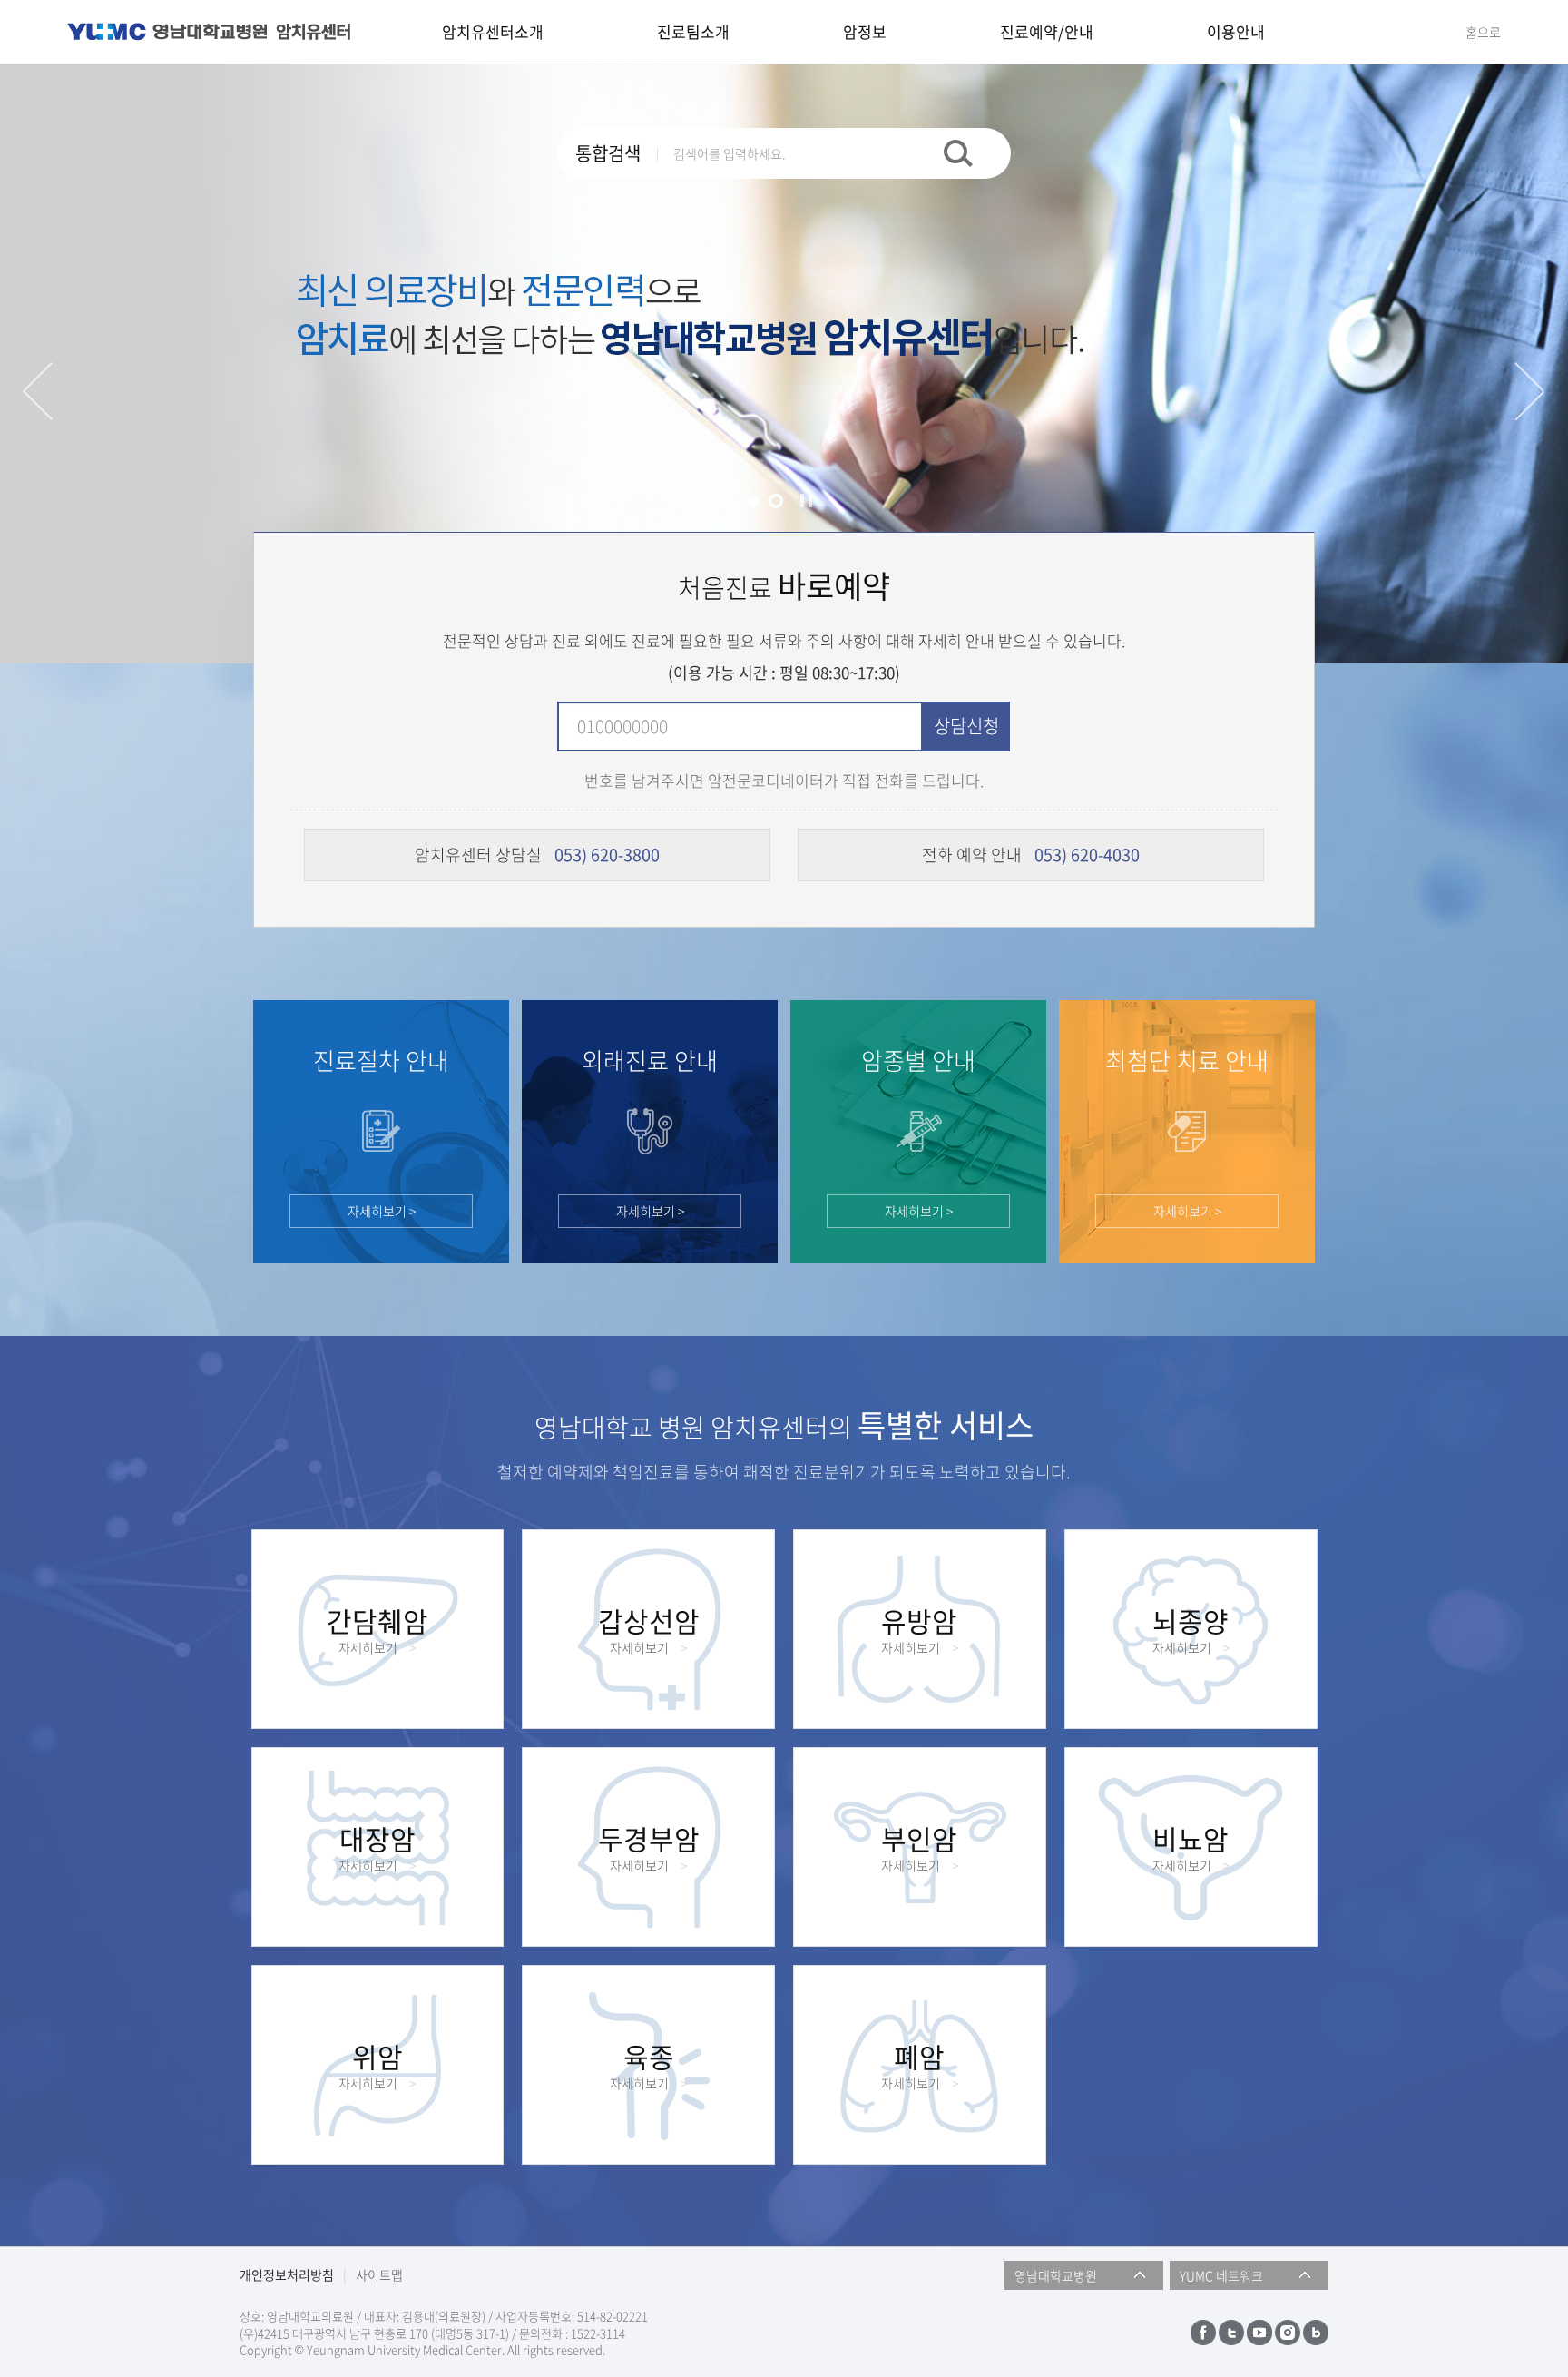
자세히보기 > (382, 1211)
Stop (806, 500)
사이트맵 (379, 2274)
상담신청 (966, 726)
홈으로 (1483, 32)
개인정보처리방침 (287, 2274)
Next (1530, 391)
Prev (38, 391)
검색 (958, 153)
